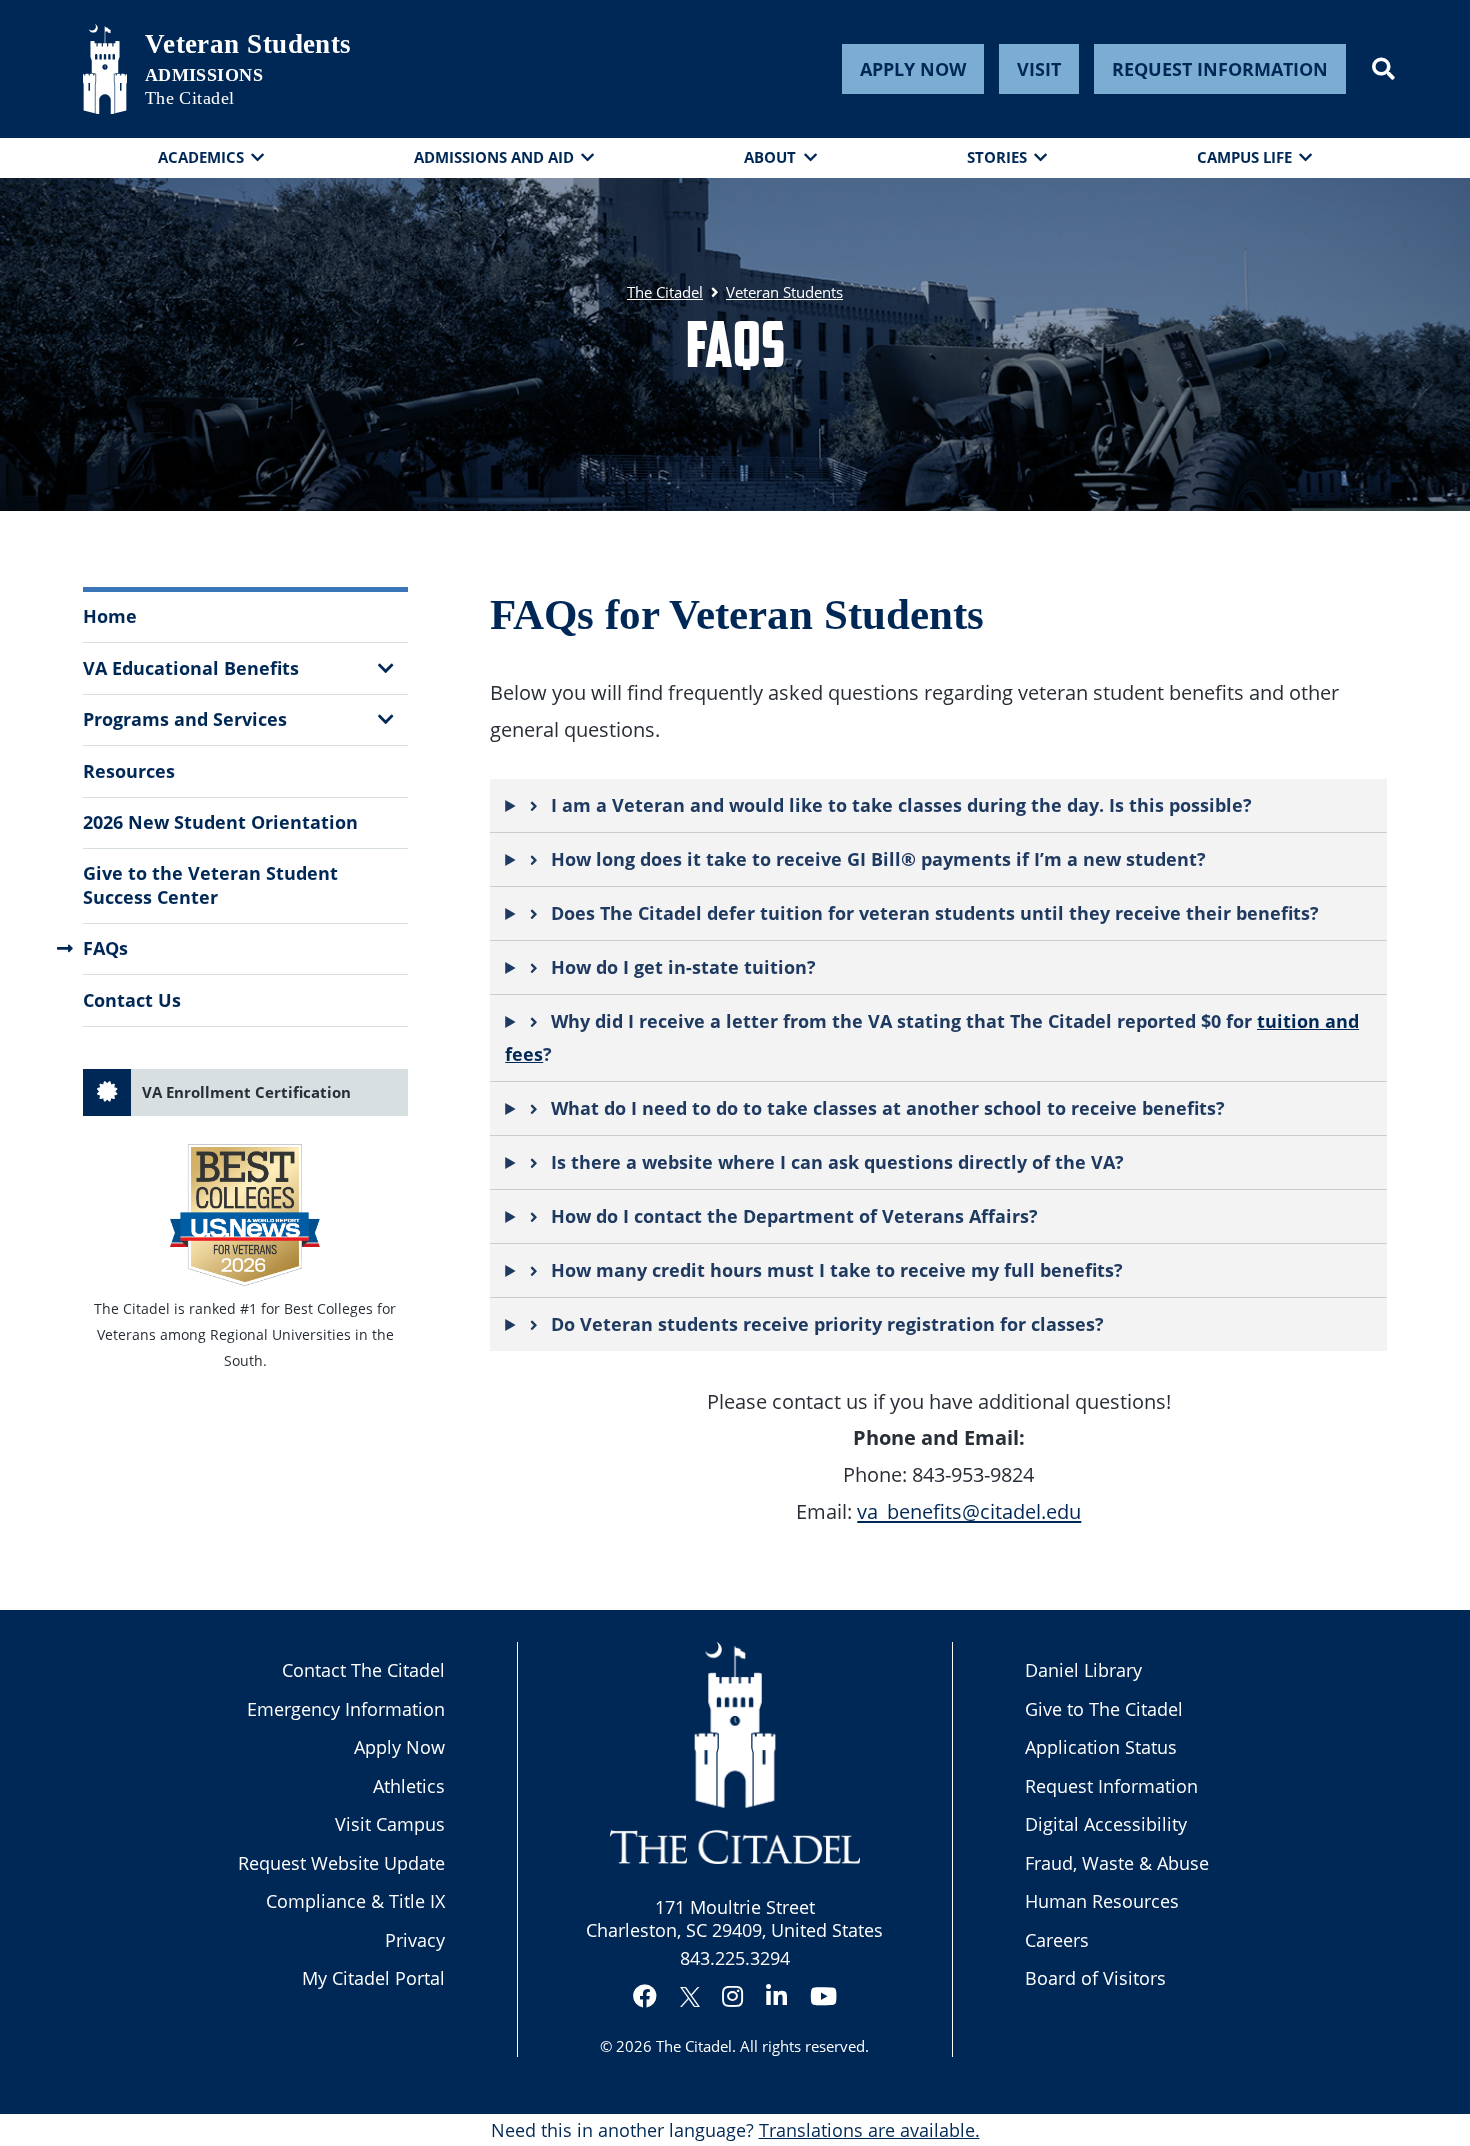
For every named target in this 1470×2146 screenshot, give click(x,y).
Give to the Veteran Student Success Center (210, 884)
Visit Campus (390, 1824)
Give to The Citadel (1104, 1709)
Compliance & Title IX (355, 1901)
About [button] (770, 157)
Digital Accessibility (1106, 1824)
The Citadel (694, 2046)
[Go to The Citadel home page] (105, 69)
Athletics (409, 1786)
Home (110, 616)
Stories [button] (997, 157)
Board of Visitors (1095, 1978)
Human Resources (1102, 1901)
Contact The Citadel (363, 1670)
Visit (1039, 69)
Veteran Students (248, 44)
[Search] (1383, 69)
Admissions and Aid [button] (494, 157)
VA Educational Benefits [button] (191, 668)
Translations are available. (869, 2130)
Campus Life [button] (1244, 157)
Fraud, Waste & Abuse (1117, 1863)
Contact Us (132, 1000)
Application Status (1101, 1747)
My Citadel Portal (373, 1978)
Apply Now (913, 69)
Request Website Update (341, 1863)
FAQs (105, 948)
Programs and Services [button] (185, 719)
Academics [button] (201, 157)
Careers (1057, 1940)
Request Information (1220, 69)
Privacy (415, 1940)
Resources (129, 771)
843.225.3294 (735, 1958)
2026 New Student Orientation (220, 822)
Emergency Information (346, 1709)
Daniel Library (1083, 1670)
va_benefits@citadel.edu (969, 1511)
